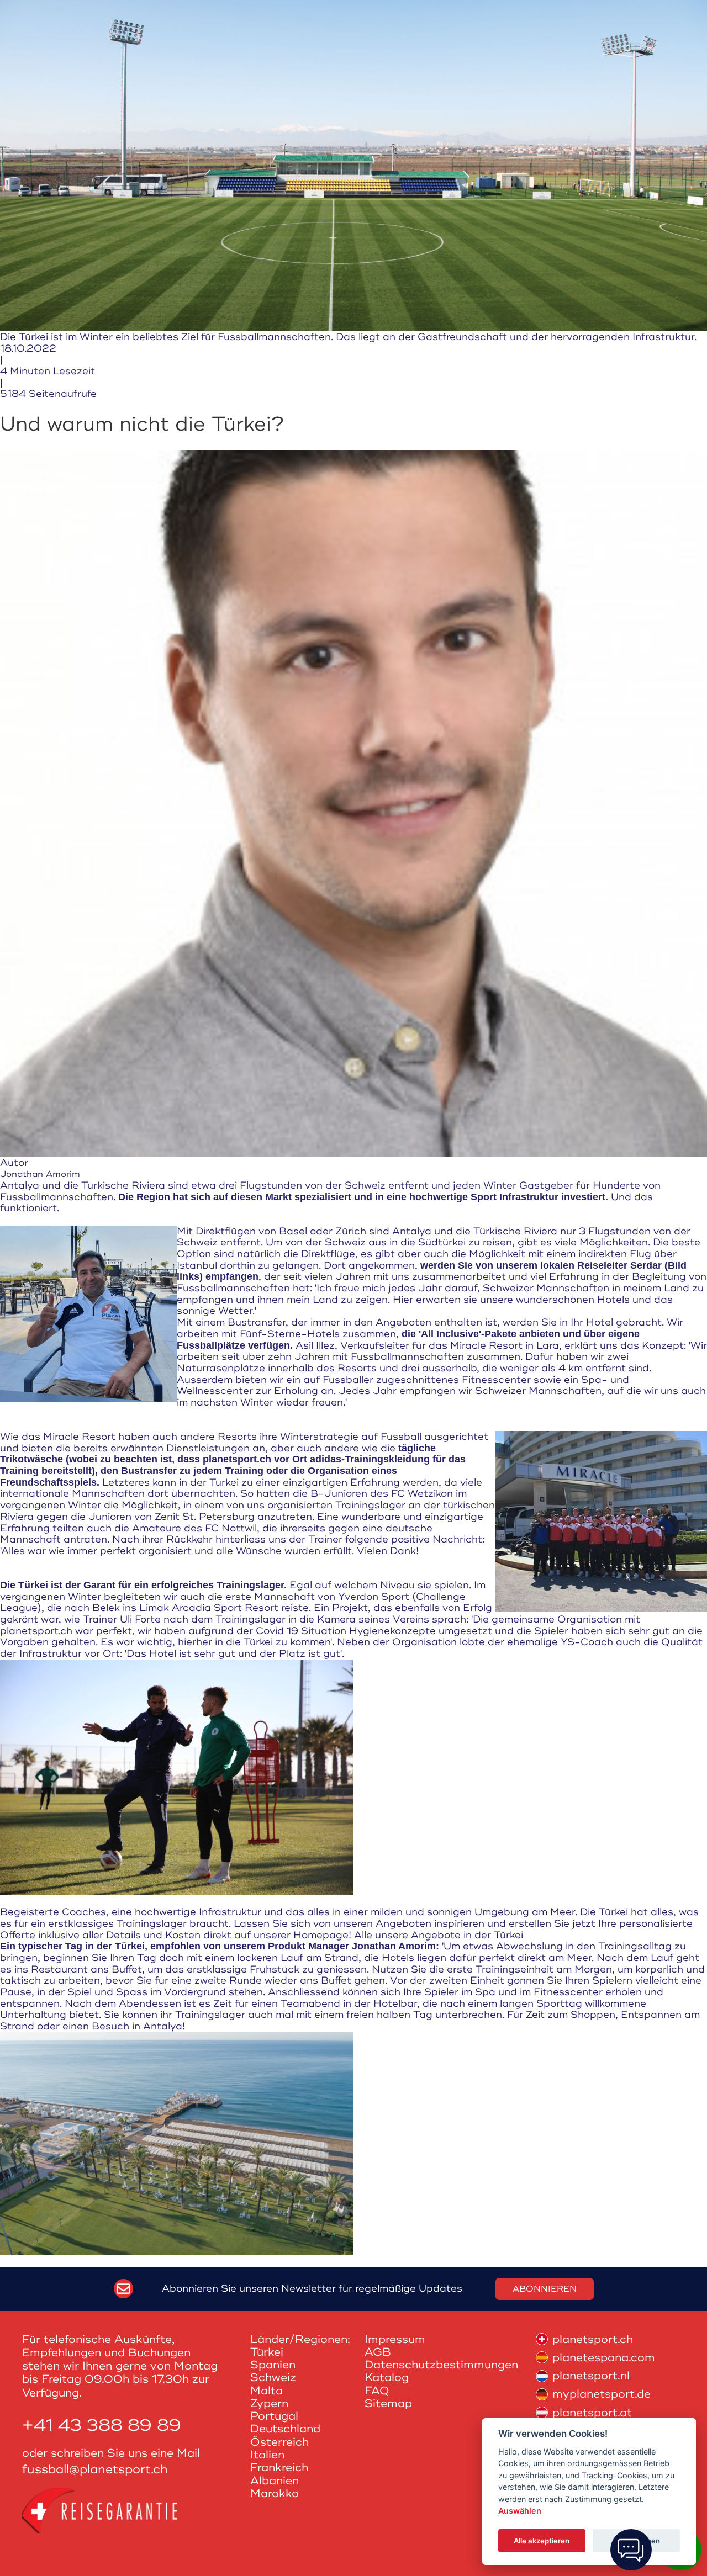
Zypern (269, 2403)
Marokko (275, 2493)
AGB (378, 2352)
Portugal (274, 2416)
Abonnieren (545, 2289)
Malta (267, 2391)
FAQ (377, 2391)
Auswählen (520, 2511)
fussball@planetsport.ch (95, 2470)
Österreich (279, 2442)
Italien (267, 2455)
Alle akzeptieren (542, 2541)
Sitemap (388, 2403)
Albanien (275, 2481)
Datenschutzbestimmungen (441, 2365)
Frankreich (279, 2468)
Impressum (395, 2339)
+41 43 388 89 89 (102, 2426)
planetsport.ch (593, 2339)
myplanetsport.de (602, 2394)
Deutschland (285, 2429)
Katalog (387, 2378)
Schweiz (273, 2378)
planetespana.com (604, 2358)
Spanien (273, 2365)
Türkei (267, 2352)
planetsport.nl (591, 2376)
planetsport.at (592, 2413)
